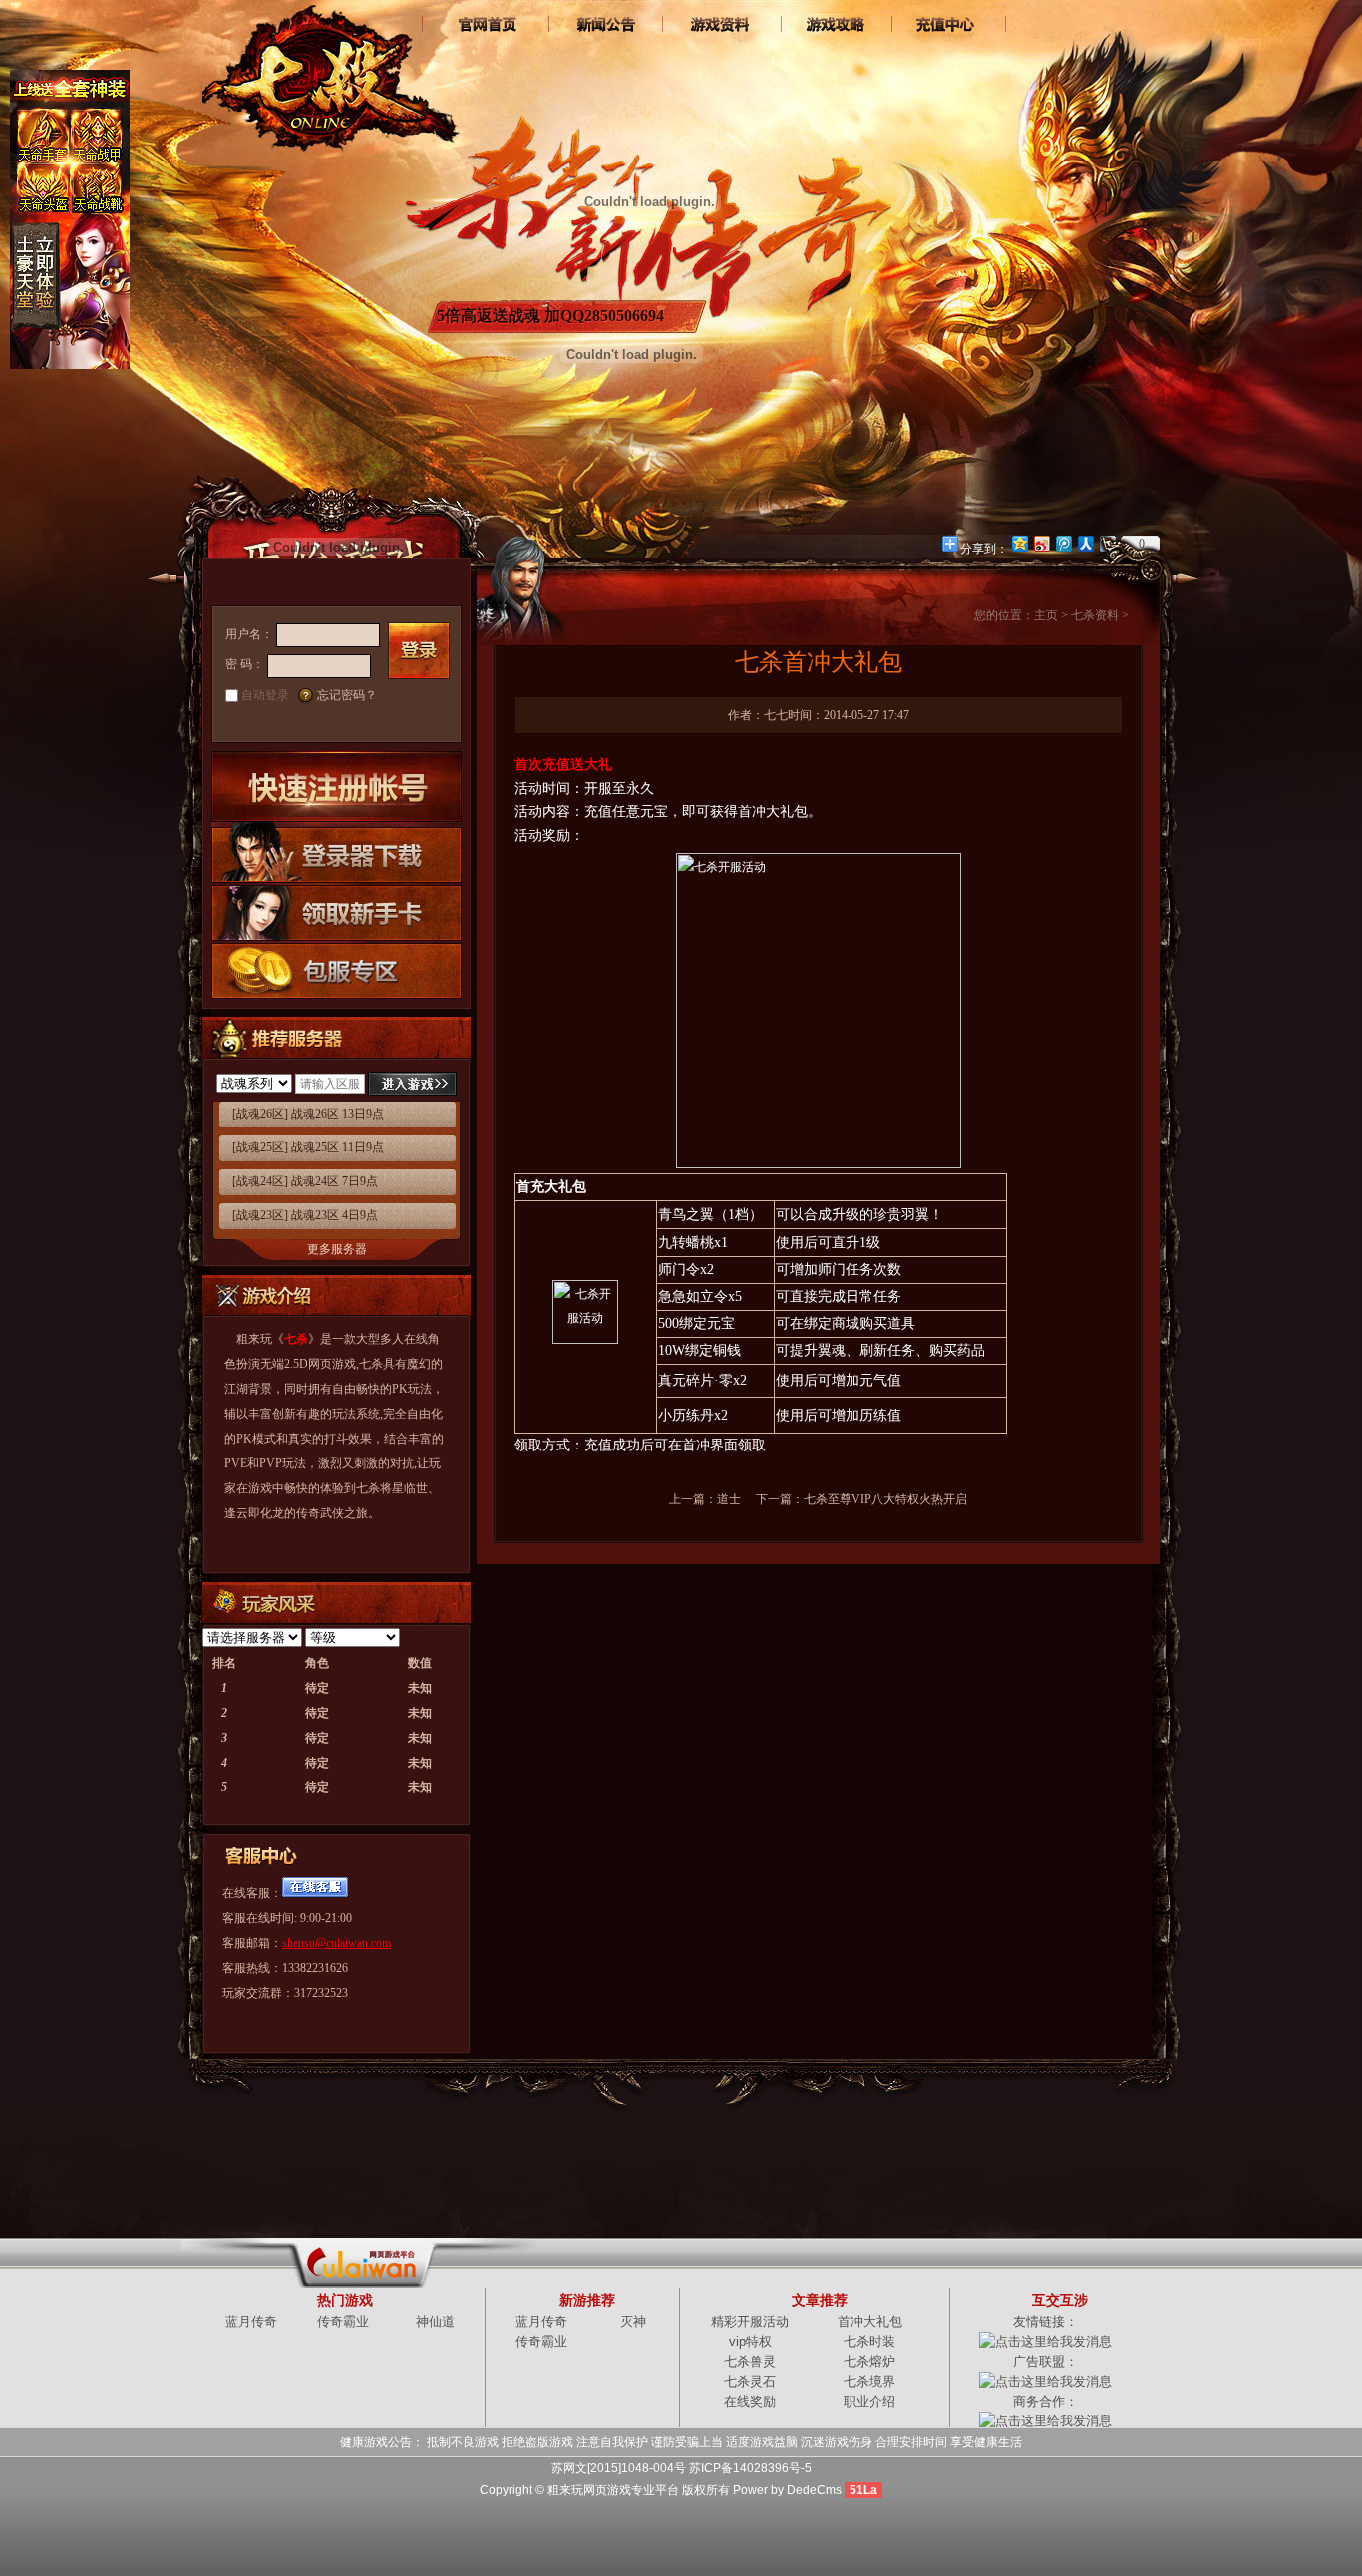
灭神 (633, 2321)
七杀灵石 (750, 2381)
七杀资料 (718, 25)
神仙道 (435, 2321)
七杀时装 (869, 2341)
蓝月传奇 (251, 2321)
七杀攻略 (833, 25)
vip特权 (750, 2341)
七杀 (326, 70)
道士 (729, 1499)
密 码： (245, 664)
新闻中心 (604, 25)
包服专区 (337, 970)
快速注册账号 (337, 787)
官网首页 (489, 25)
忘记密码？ (347, 695)
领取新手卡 (337, 912)
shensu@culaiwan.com (337, 1943)
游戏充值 (948, 25)
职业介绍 (869, 2401)
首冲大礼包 (870, 2321)
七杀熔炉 (869, 2361)
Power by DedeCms (787, 2490)
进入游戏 (412, 1084)
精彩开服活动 (750, 2321)
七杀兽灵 (750, 2361)
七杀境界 (869, 2381)
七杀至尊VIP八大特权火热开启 (885, 1499)
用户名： (249, 634)
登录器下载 (337, 853)
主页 (1046, 615)
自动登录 (265, 695)
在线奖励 (750, 2401)
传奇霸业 (343, 2321)
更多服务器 (337, 1249)
